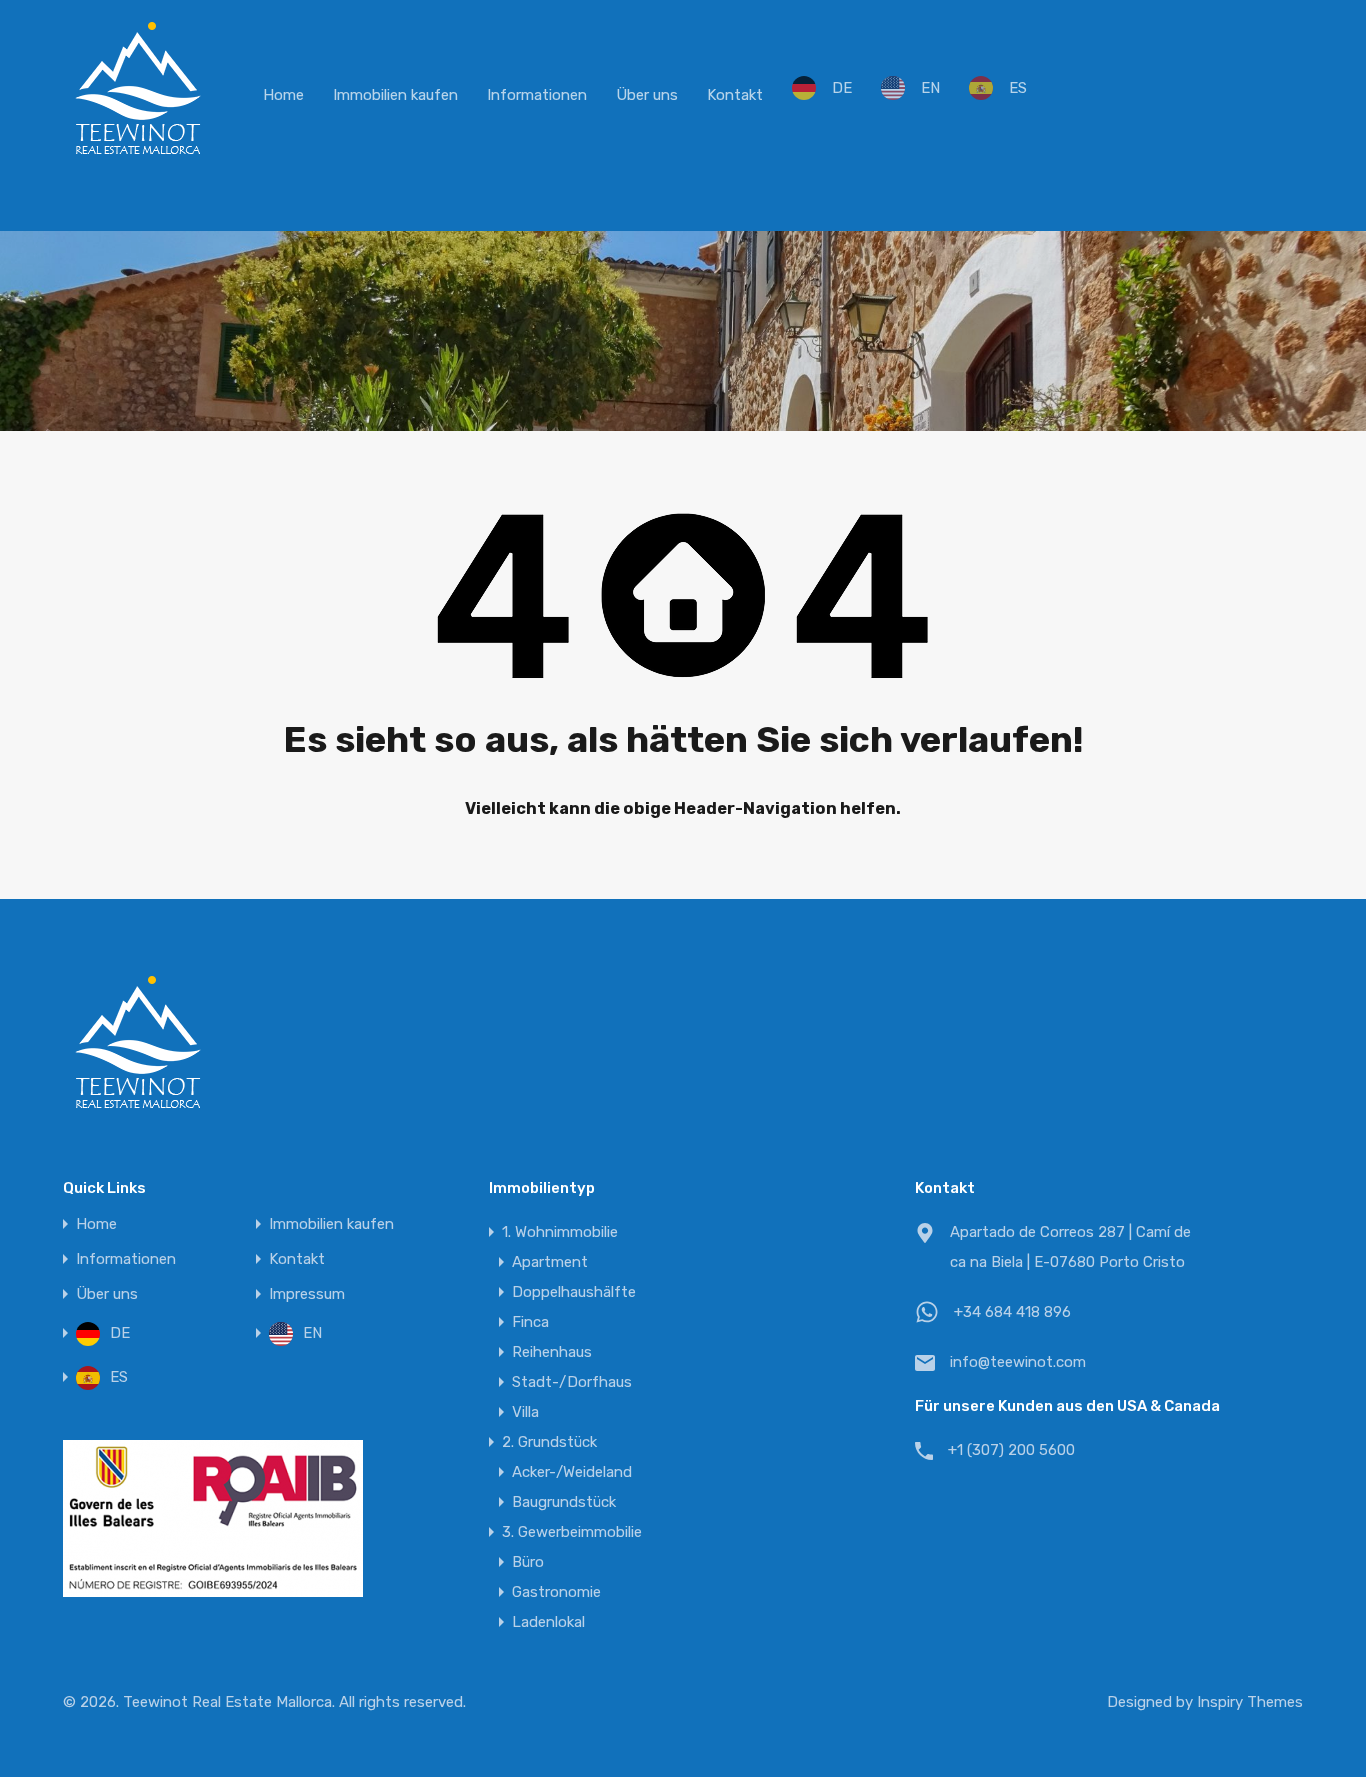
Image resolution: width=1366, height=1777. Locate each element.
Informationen (537, 95)
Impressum (307, 1294)
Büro (528, 1562)
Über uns (647, 95)
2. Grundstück (549, 1442)
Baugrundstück (564, 1502)
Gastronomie (556, 1592)
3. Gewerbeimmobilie (572, 1532)
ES (1018, 88)
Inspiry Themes (1250, 1702)
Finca (530, 1322)
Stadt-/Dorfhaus (572, 1382)
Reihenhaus (552, 1352)
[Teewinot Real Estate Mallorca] (138, 156)
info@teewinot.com (1018, 1362)
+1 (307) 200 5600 (1011, 1450)
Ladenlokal (548, 1622)
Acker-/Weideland (572, 1472)
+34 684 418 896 (1012, 1312)
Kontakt (735, 95)
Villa (525, 1412)
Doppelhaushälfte (574, 1292)
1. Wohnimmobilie (560, 1232)
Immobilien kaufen (395, 95)
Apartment (550, 1262)
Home (283, 95)
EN (930, 88)
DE (842, 88)
